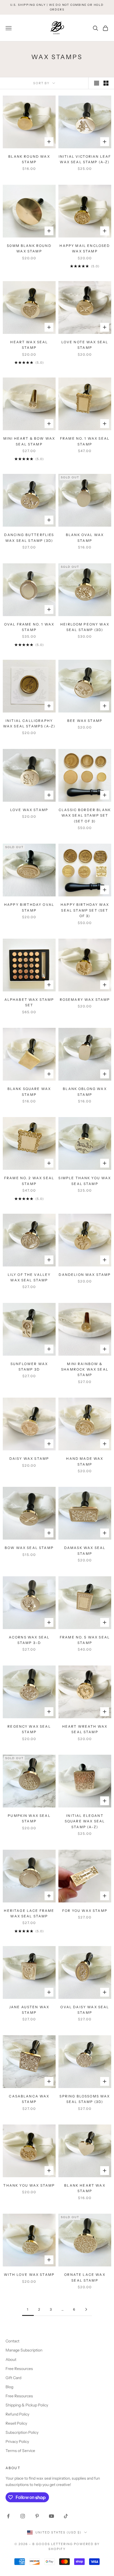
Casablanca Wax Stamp (29, 2099)
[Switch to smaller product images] (106, 83)
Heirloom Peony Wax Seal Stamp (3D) (85, 627)
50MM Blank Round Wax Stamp (29, 248)
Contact (12, 2341)
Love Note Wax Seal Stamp (85, 345)
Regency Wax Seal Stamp (29, 1729)
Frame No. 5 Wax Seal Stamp (85, 1640)
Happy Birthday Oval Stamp (29, 907)
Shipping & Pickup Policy (27, 2405)
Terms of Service (20, 2451)
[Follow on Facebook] (8, 2516)
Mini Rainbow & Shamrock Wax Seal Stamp (85, 1369)
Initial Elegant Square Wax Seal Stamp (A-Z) (85, 1821)
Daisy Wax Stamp (29, 1459)
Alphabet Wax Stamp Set (29, 1002)
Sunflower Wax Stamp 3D (29, 1367)
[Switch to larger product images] (97, 83)
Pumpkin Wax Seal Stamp (29, 1818)
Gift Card (13, 2378)
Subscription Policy (22, 2432)
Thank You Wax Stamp (29, 2185)
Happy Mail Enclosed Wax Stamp (85, 248)
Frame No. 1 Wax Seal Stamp (85, 441)
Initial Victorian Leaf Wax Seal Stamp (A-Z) (85, 159)
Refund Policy (17, 2414)
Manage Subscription (24, 2350)
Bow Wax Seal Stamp (29, 1548)
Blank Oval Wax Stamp (85, 538)
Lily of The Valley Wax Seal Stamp (29, 1277)
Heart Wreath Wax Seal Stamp (85, 1729)
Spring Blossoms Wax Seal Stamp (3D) (85, 2099)
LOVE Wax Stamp (29, 810)
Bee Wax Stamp (85, 721)
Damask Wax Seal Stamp (85, 1550)
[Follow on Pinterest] (37, 2516)
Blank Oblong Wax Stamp (85, 1092)
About (11, 2359)
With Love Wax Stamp (29, 2275)
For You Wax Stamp (85, 1911)
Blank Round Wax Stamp (29, 159)
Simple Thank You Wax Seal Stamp (85, 1181)
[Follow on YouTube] (51, 2516)
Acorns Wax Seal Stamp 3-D (29, 1640)
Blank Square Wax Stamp (29, 1092)
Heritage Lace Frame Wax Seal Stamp (29, 1913)
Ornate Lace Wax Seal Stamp (85, 2277)
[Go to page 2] (86, 2309)
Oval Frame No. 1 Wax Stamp (29, 627)
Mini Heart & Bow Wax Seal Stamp (29, 441)
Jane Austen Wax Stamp (29, 2010)
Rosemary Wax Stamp (85, 1000)
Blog (9, 2387)
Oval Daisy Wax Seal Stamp (85, 2010)
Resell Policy (16, 2423)
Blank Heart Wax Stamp (85, 2188)
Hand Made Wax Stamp (85, 1461)
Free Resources (19, 2369)
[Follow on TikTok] (66, 2516)
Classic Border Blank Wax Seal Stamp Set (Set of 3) (85, 815)
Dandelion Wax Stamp (85, 1275)
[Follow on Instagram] (23, 2516)
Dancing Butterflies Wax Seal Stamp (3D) (29, 538)
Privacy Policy (17, 2442)
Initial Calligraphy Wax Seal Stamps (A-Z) (29, 723)
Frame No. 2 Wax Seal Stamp (29, 1181)
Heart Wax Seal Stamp (29, 345)
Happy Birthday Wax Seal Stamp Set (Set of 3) (85, 910)
